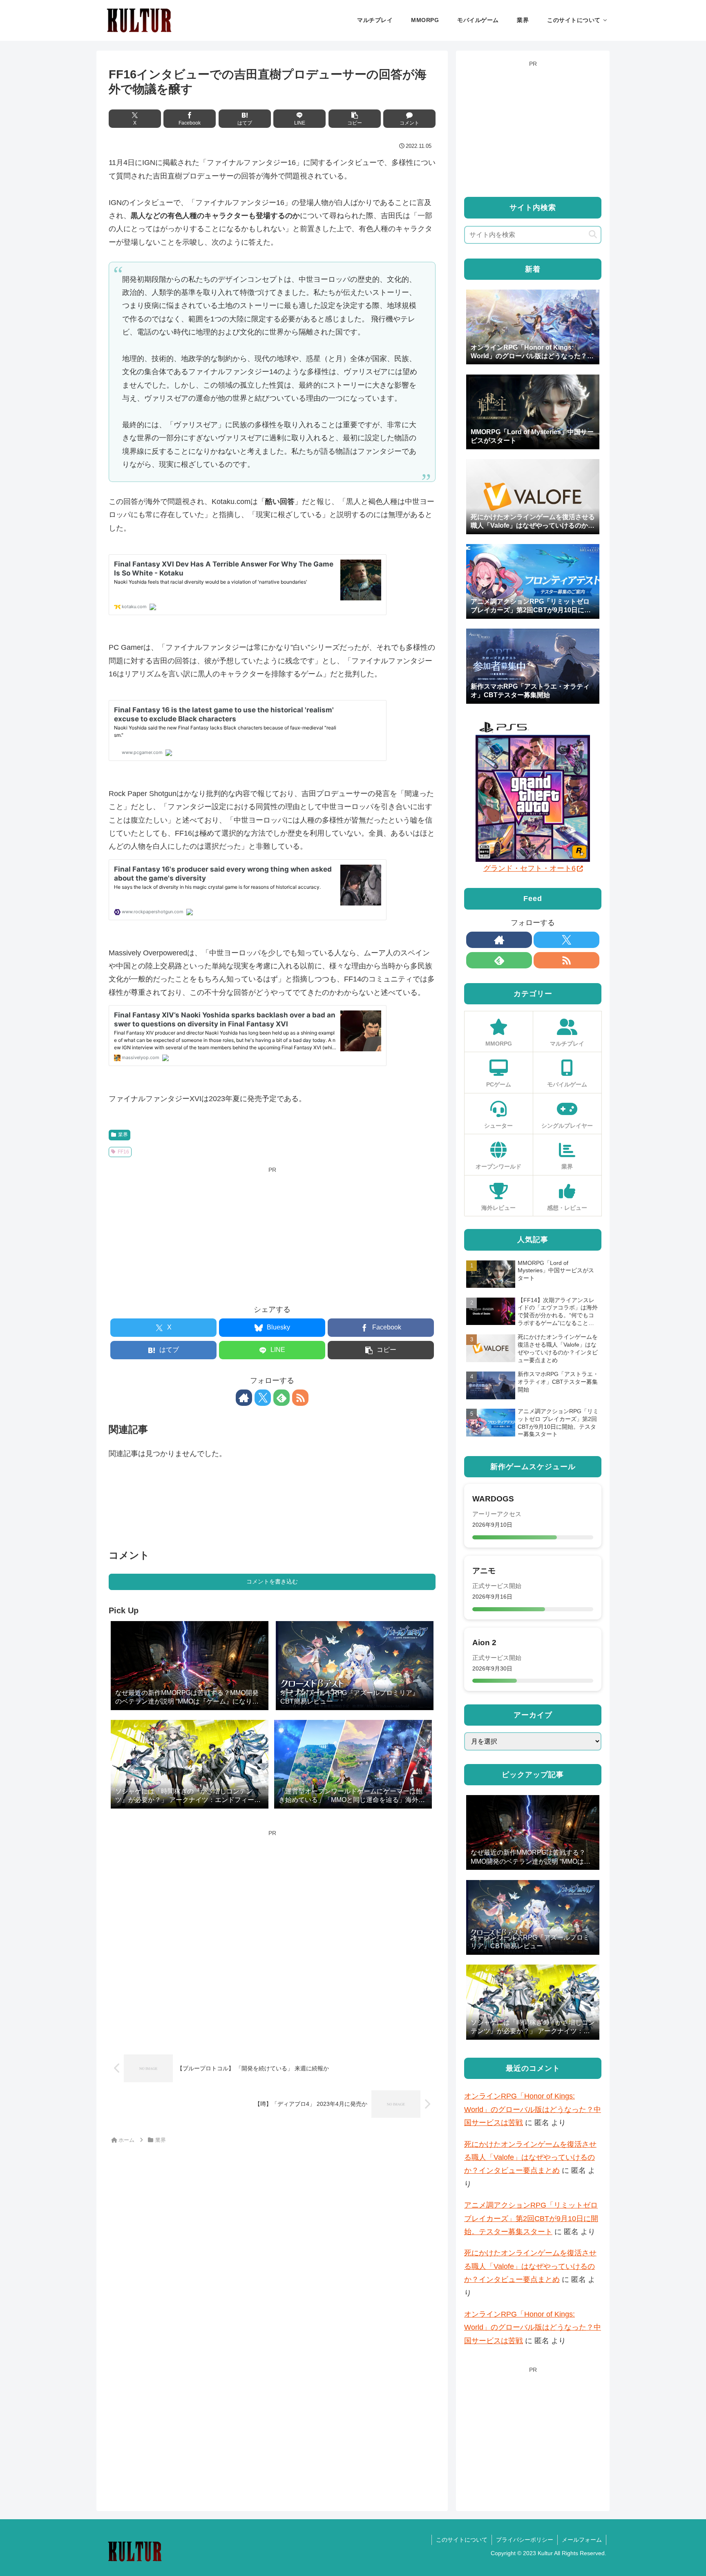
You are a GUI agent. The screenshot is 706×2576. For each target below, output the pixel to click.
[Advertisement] (272, 1233)
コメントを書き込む (272, 1581)
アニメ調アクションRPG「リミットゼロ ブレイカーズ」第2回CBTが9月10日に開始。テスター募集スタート (531, 2218)
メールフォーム (582, 2540)
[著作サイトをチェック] (244, 1398)
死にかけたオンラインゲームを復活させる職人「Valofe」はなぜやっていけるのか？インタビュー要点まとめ (530, 2158)
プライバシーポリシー (525, 2540)
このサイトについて (462, 2540)
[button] (355, 119)
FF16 (123, 1152)
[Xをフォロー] (263, 1398)
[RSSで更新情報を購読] (300, 1398)
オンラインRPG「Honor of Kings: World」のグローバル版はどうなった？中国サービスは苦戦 (533, 2109)
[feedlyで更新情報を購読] (282, 1398)
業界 (123, 1135)
